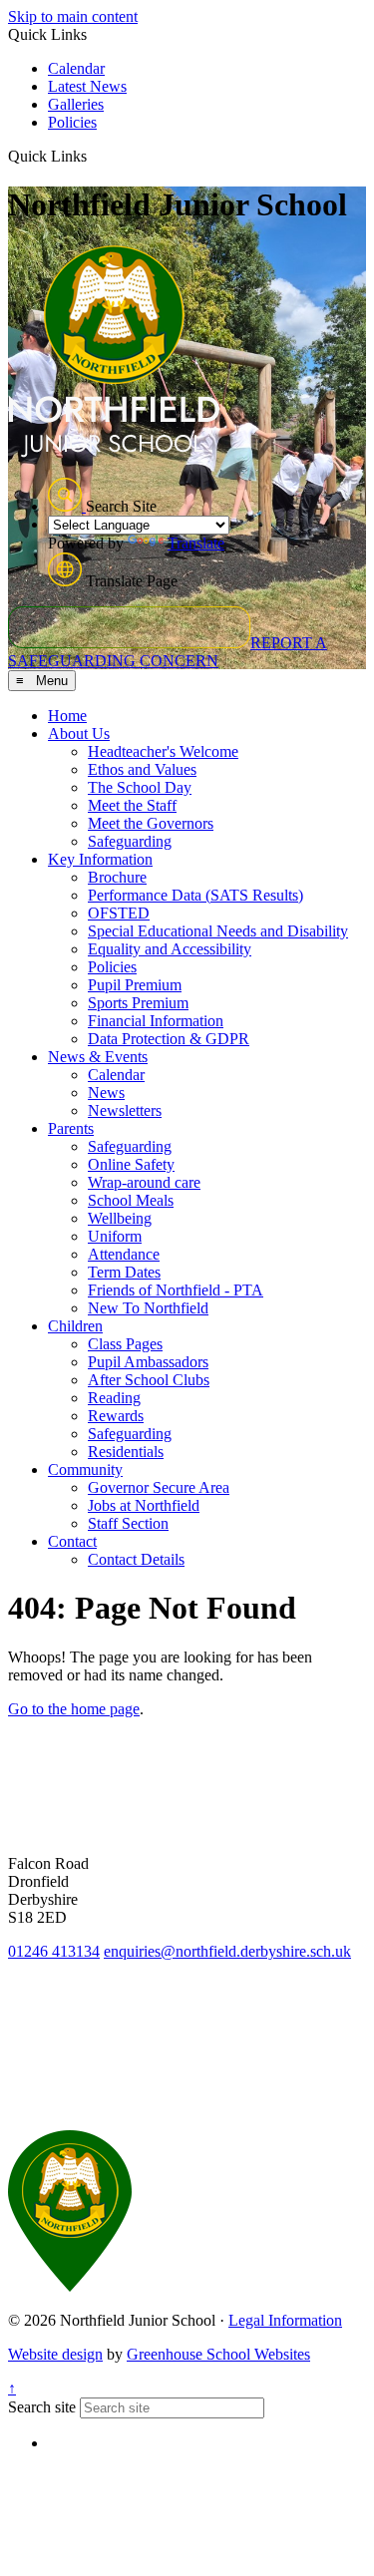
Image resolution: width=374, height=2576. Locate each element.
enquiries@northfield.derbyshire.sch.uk (227, 1951)
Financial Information (156, 1021)
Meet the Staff (132, 805)
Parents (71, 1128)
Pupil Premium (135, 985)
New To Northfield (148, 1308)
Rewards (116, 1416)
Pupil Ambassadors (148, 1362)
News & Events (98, 1057)
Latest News (87, 86)
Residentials (126, 1452)
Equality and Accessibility (170, 949)
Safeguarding (130, 841)
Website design (55, 2354)
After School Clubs (149, 1380)
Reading (114, 1398)
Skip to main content (73, 16)
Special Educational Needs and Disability (218, 931)
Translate (196, 543)
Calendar (76, 68)
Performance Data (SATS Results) (195, 895)
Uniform (115, 1236)
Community (85, 1470)
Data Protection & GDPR (169, 1039)
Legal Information (285, 2320)
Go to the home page (74, 1709)
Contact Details (136, 1559)
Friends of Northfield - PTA (176, 1290)
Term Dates (124, 1272)
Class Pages (125, 1344)
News (106, 1093)
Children (75, 1326)
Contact (72, 1541)
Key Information (100, 859)
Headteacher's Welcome (163, 751)
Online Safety (131, 1164)
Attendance (124, 1254)
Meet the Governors (151, 823)
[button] (94, 156)
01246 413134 (54, 1951)
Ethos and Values (142, 769)
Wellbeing (120, 1218)
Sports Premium (138, 1003)
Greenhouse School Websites (218, 2354)
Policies (72, 122)
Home (67, 716)
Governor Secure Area (159, 1487)
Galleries (76, 104)
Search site (42, 2407)
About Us (79, 734)
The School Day (140, 787)
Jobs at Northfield (144, 1505)
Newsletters (125, 1110)
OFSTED (119, 913)
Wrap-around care (144, 1182)
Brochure (117, 877)
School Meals (131, 1200)
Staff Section (128, 1523)
